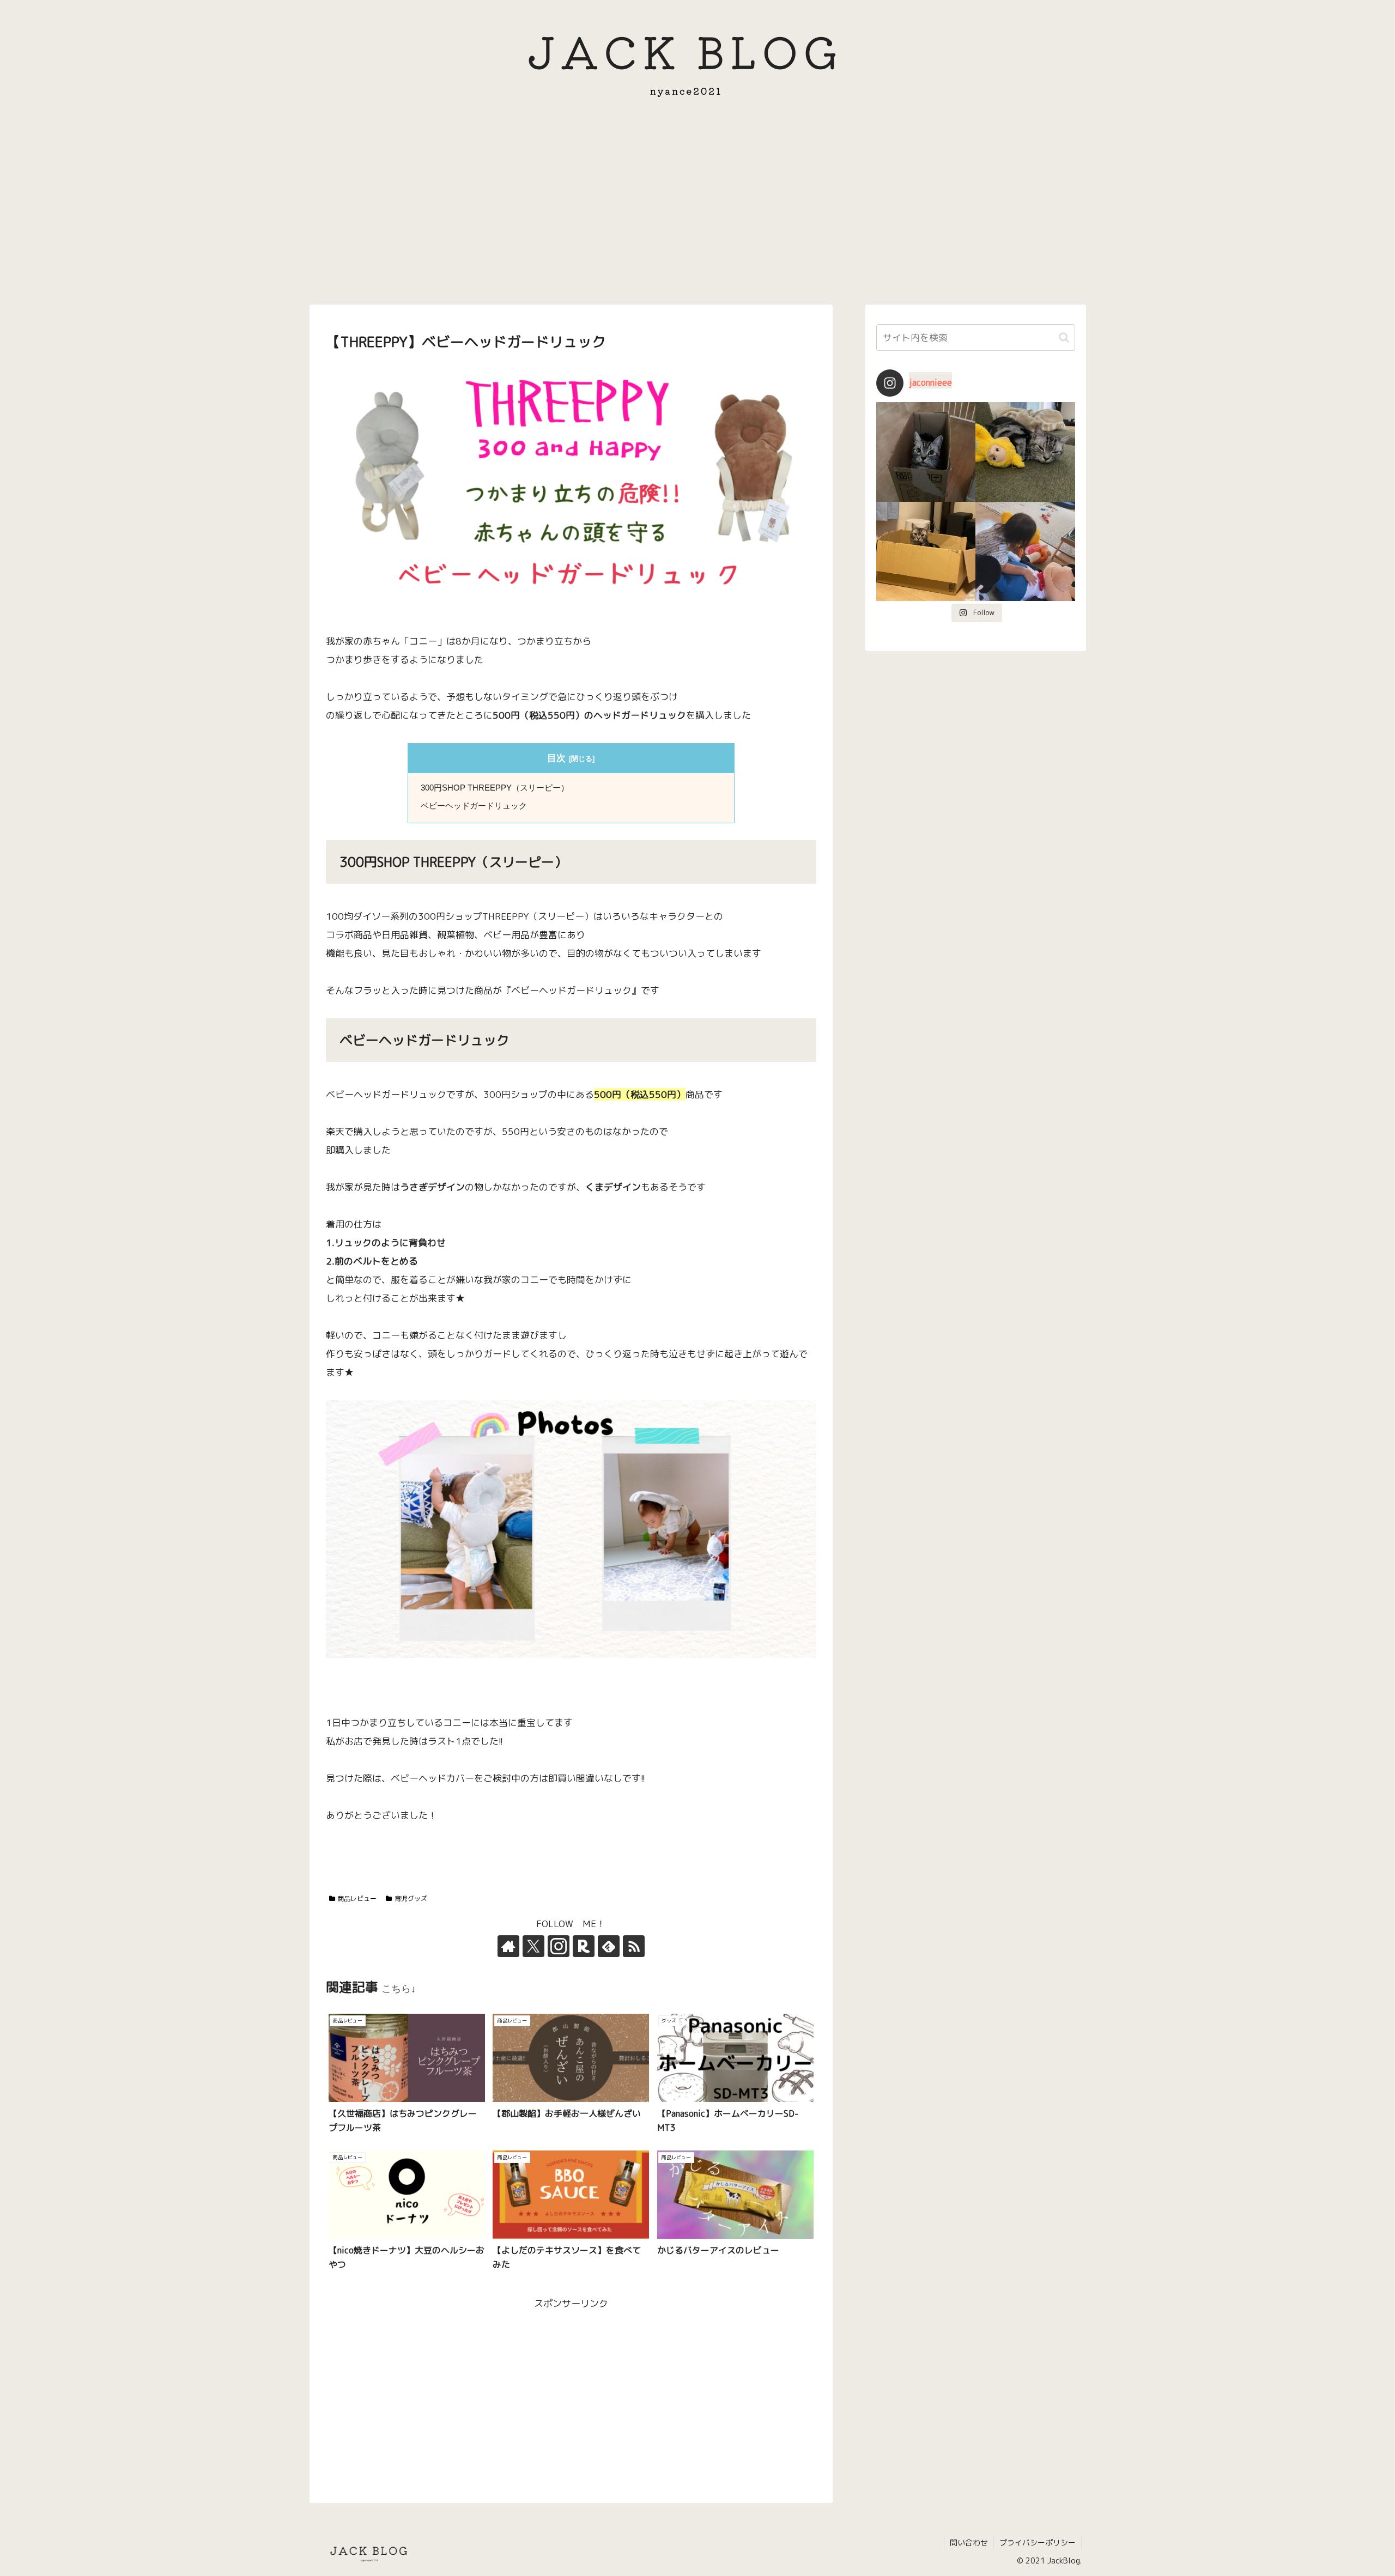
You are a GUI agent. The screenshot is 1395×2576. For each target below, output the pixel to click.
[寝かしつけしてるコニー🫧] (1025, 552)
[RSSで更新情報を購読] (634, 1946)
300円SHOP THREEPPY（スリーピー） (495, 788)
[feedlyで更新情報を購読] (609, 1946)
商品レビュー (357, 1898)
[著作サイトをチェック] (508, 1946)
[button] (1064, 338)
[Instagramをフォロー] (559, 1946)
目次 (556, 758)
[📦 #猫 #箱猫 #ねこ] (926, 452)
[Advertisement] (697, 210)
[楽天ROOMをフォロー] (584, 1946)
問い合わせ (969, 2542)
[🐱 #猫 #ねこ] (926, 552)
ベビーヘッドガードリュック (474, 806)
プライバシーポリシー (1038, 2542)
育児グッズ (411, 1898)
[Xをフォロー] (533, 1946)
